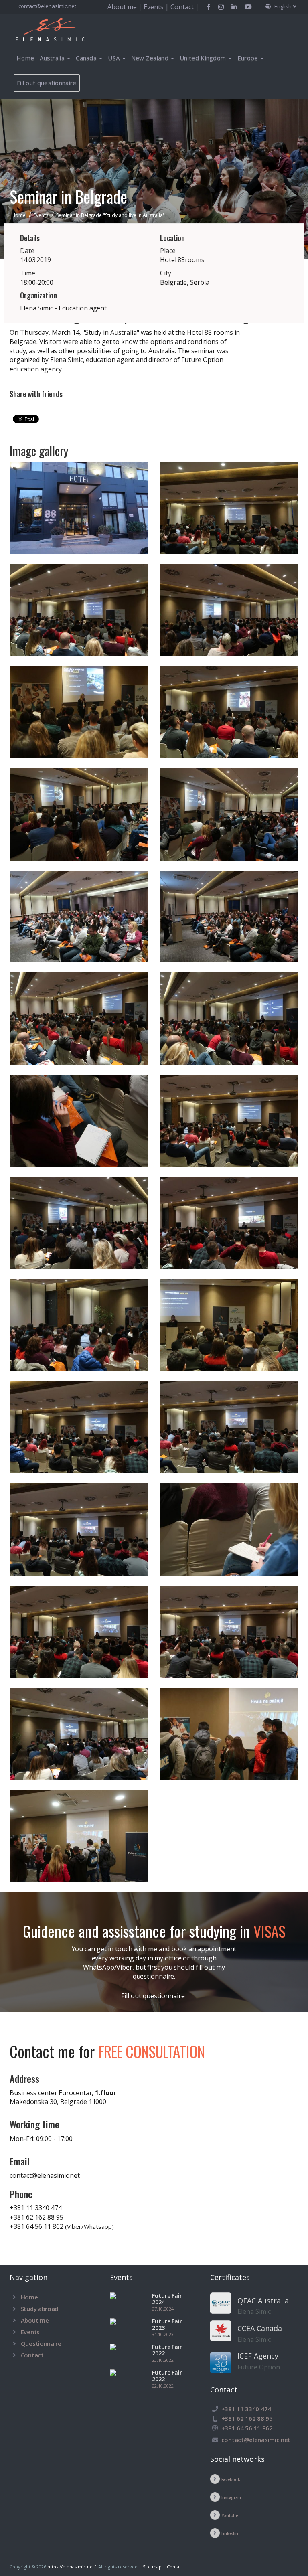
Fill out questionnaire (47, 83)
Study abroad (40, 2309)
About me (35, 2320)
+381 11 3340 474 (36, 2208)
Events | (157, 7)
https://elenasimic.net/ (72, 2567)
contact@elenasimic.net (47, 6)
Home (25, 58)
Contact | (185, 7)
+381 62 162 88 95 (36, 2217)
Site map (152, 2567)
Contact (32, 2355)
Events (30, 2332)
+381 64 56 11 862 (62, 2226)
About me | (126, 7)
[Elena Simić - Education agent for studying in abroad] (60, 29)
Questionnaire (41, 2343)
